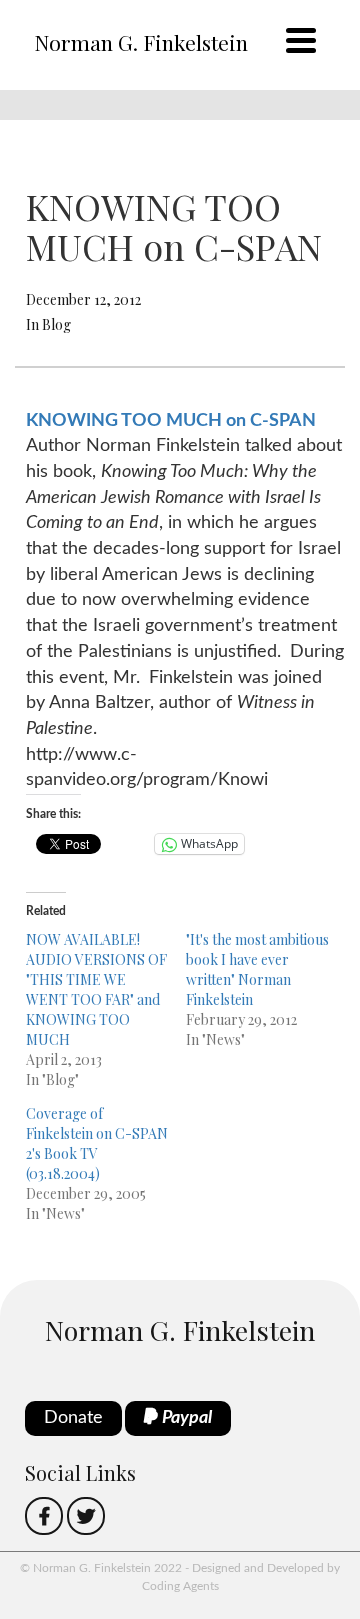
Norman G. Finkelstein (141, 42)
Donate (73, 1418)
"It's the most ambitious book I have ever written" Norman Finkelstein (257, 969)
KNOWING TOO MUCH (124, 421)
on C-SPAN (269, 421)
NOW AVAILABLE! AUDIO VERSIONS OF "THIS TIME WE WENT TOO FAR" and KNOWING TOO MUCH (96, 989)
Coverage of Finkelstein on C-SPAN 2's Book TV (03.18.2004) (97, 1143)
